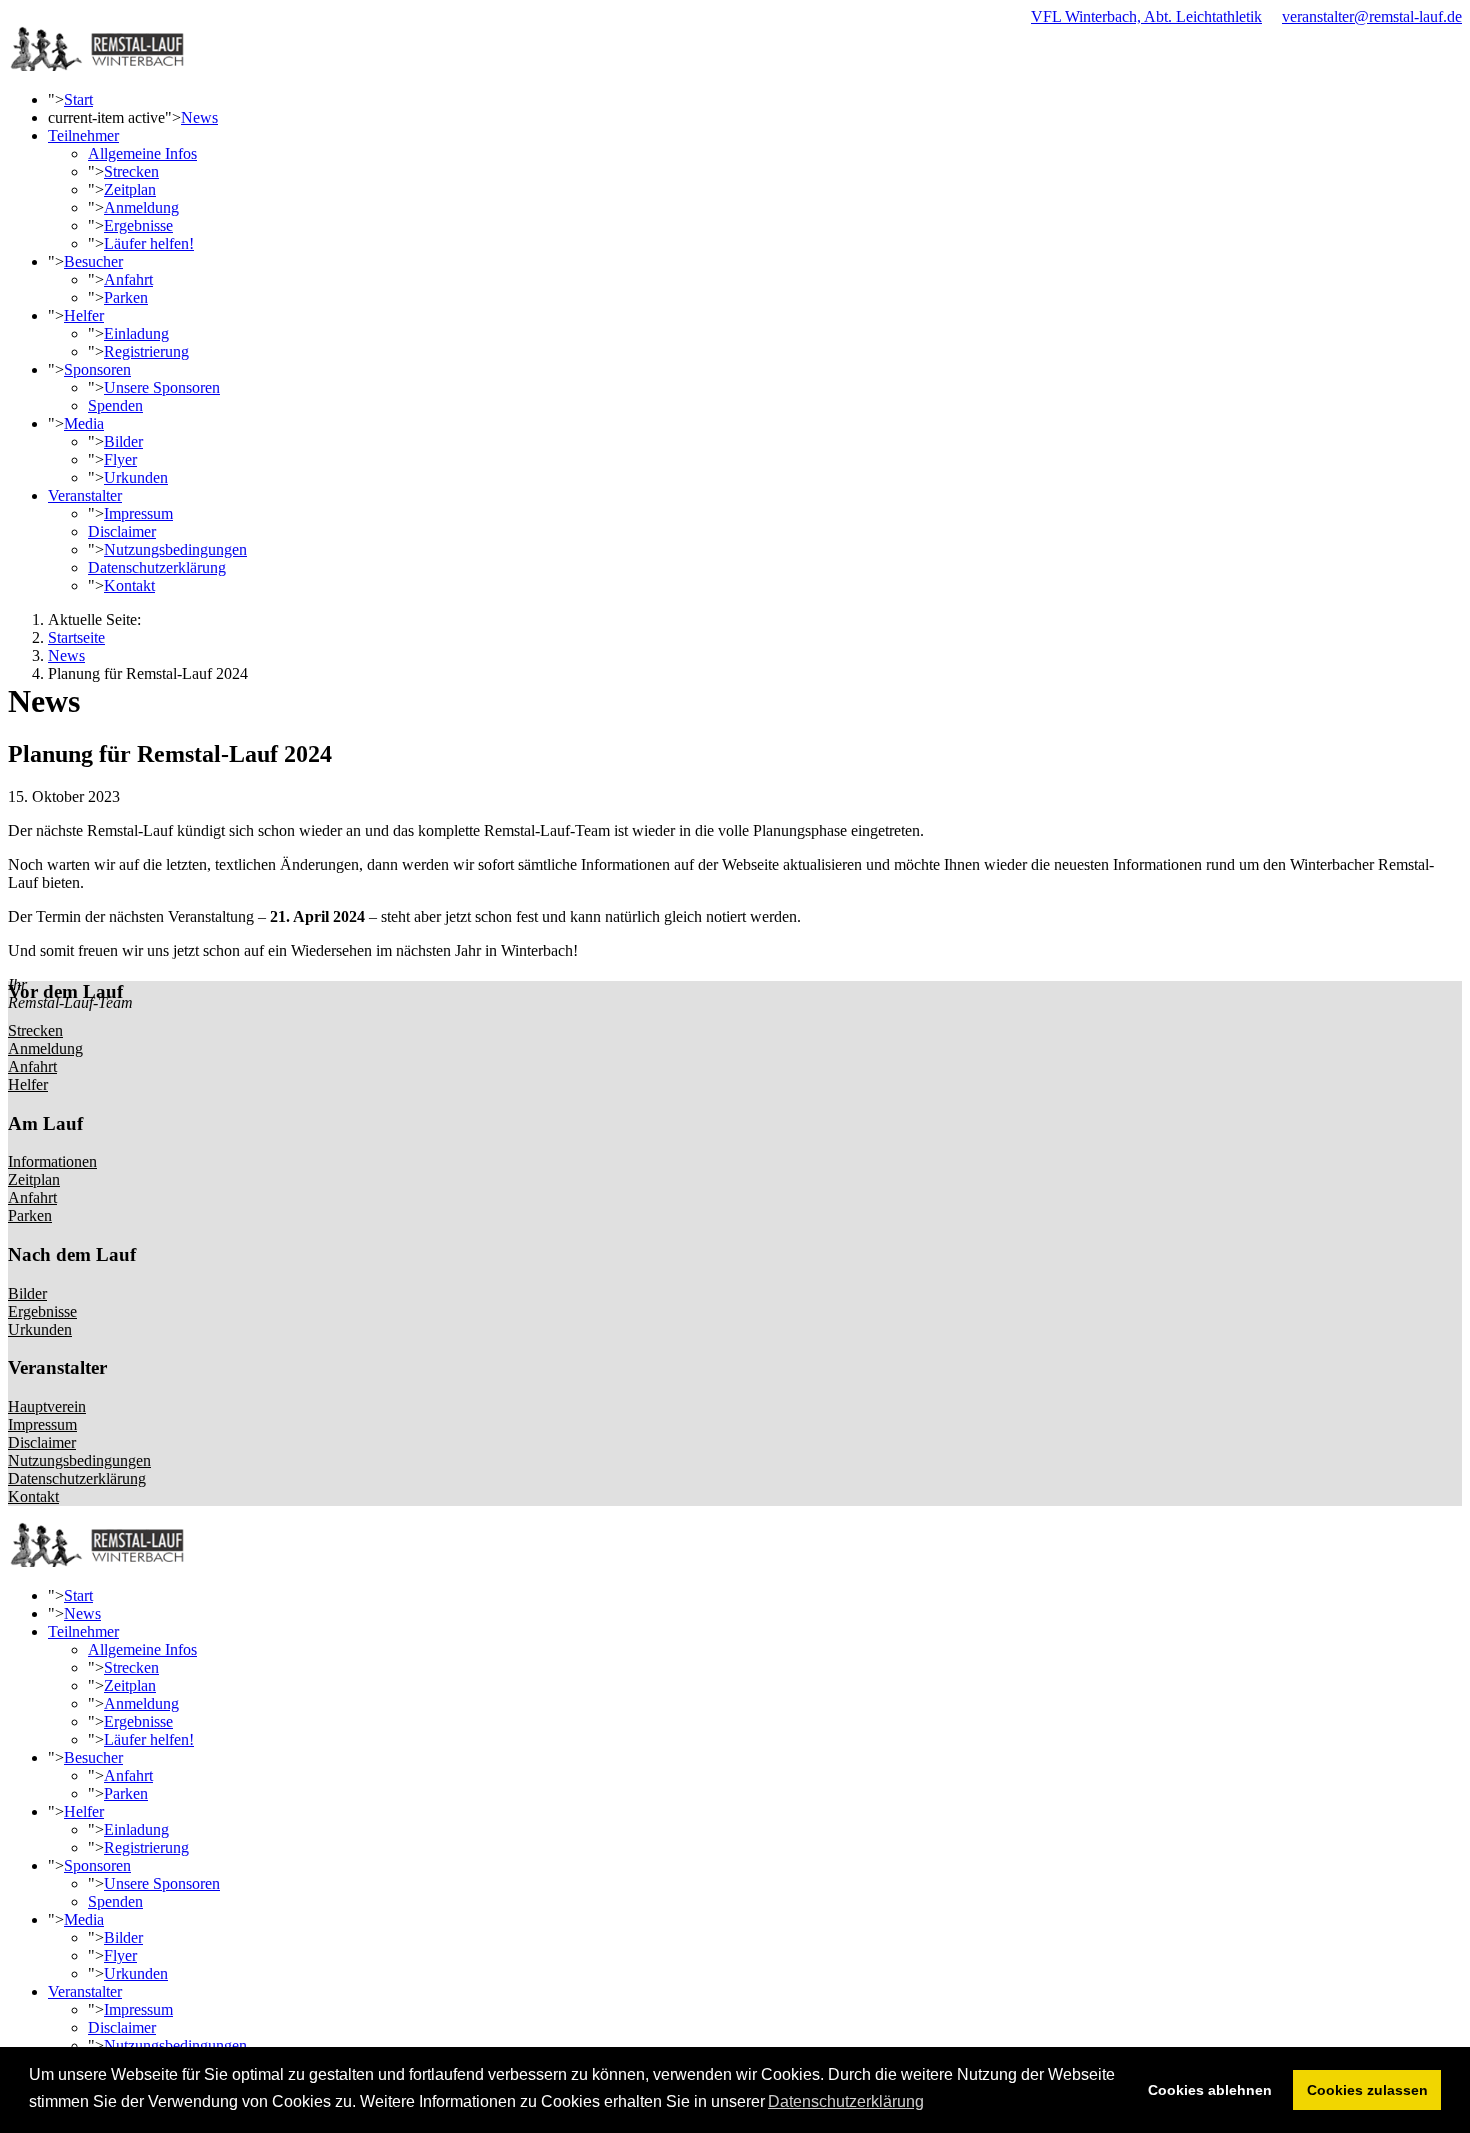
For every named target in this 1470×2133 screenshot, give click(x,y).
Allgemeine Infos (142, 153)
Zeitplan (130, 189)
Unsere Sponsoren (162, 387)
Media (84, 423)
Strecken (131, 171)
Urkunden (136, 477)
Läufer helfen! (149, 243)
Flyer (120, 459)
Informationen (52, 1161)
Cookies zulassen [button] (1367, 2090)
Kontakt (129, 585)
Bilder (123, 441)
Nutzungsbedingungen (175, 549)
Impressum (138, 513)
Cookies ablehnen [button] (1210, 2090)
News (199, 117)
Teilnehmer (83, 135)
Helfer (84, 315)
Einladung (136, 333)
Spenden (115, 405)
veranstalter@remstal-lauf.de (1372, 16)
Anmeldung (141, 207)
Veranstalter (85, 495)
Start (78, 99)
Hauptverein (47, 1406)
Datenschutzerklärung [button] (846, 2101)
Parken (126, 297)
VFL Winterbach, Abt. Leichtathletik (1146, 16)
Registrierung (146, 351)
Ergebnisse (138, 225)
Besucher (93, 261)
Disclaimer (122, 531)
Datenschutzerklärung (157, 567)
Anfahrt (128, 279)
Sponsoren (97, 369)
